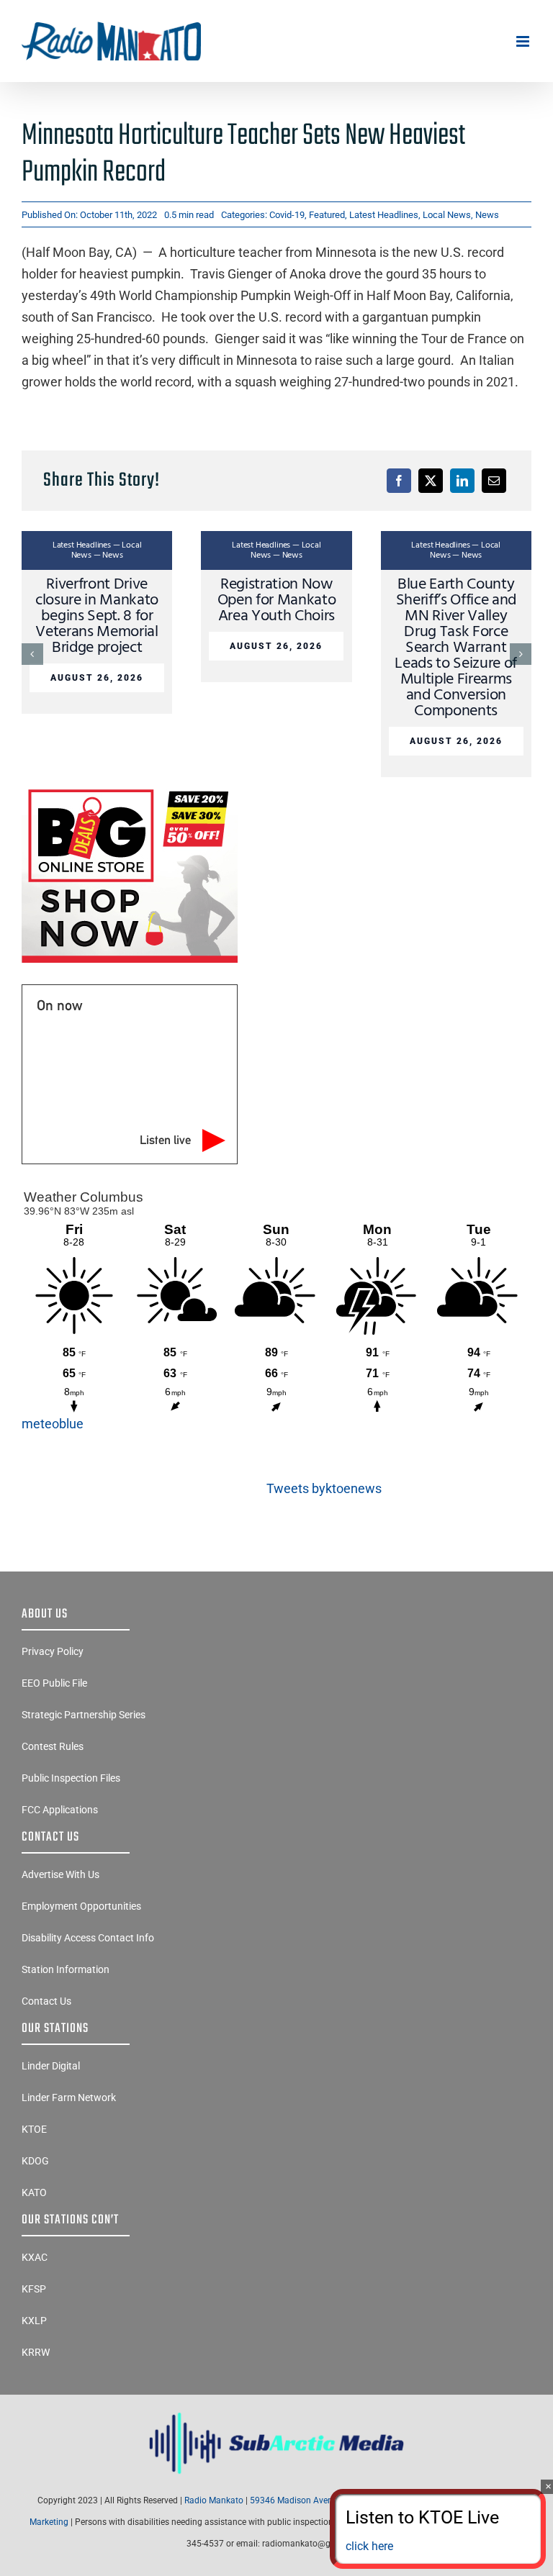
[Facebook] (399, 481)
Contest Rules (53, 1746)
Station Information (66, 1969)
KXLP (34, 2321)
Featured (327, 215)
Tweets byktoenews (324, 1488)
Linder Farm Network (69, 2097)
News (487, 215)
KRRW (36, 2352)
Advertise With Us (60, 1874)
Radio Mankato (214, 2500)
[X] (431, 481)
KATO (34, 2192)
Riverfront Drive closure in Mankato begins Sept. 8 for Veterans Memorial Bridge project (97, 616)
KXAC (35, 2257)
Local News (447, 215)
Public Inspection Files (71, 1778)
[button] (32, 654)
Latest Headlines (384, 215)
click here (369, 2546)
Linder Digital (51, 2066)
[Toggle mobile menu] (524, 41)
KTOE (34, 2129)
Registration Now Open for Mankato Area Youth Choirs (277, 600)
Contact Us (46, 2001)
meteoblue (53, 1424)
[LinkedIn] (462, 481)
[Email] (494, 481)
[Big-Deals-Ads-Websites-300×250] (130, 789)
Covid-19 (287, 215)
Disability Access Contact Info (88, 1938)
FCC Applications (60, 1810)
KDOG (35, 2161)
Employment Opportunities (81, 1906)
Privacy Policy (53, 1651)
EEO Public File (54, 1683)
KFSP (34, 2289)
